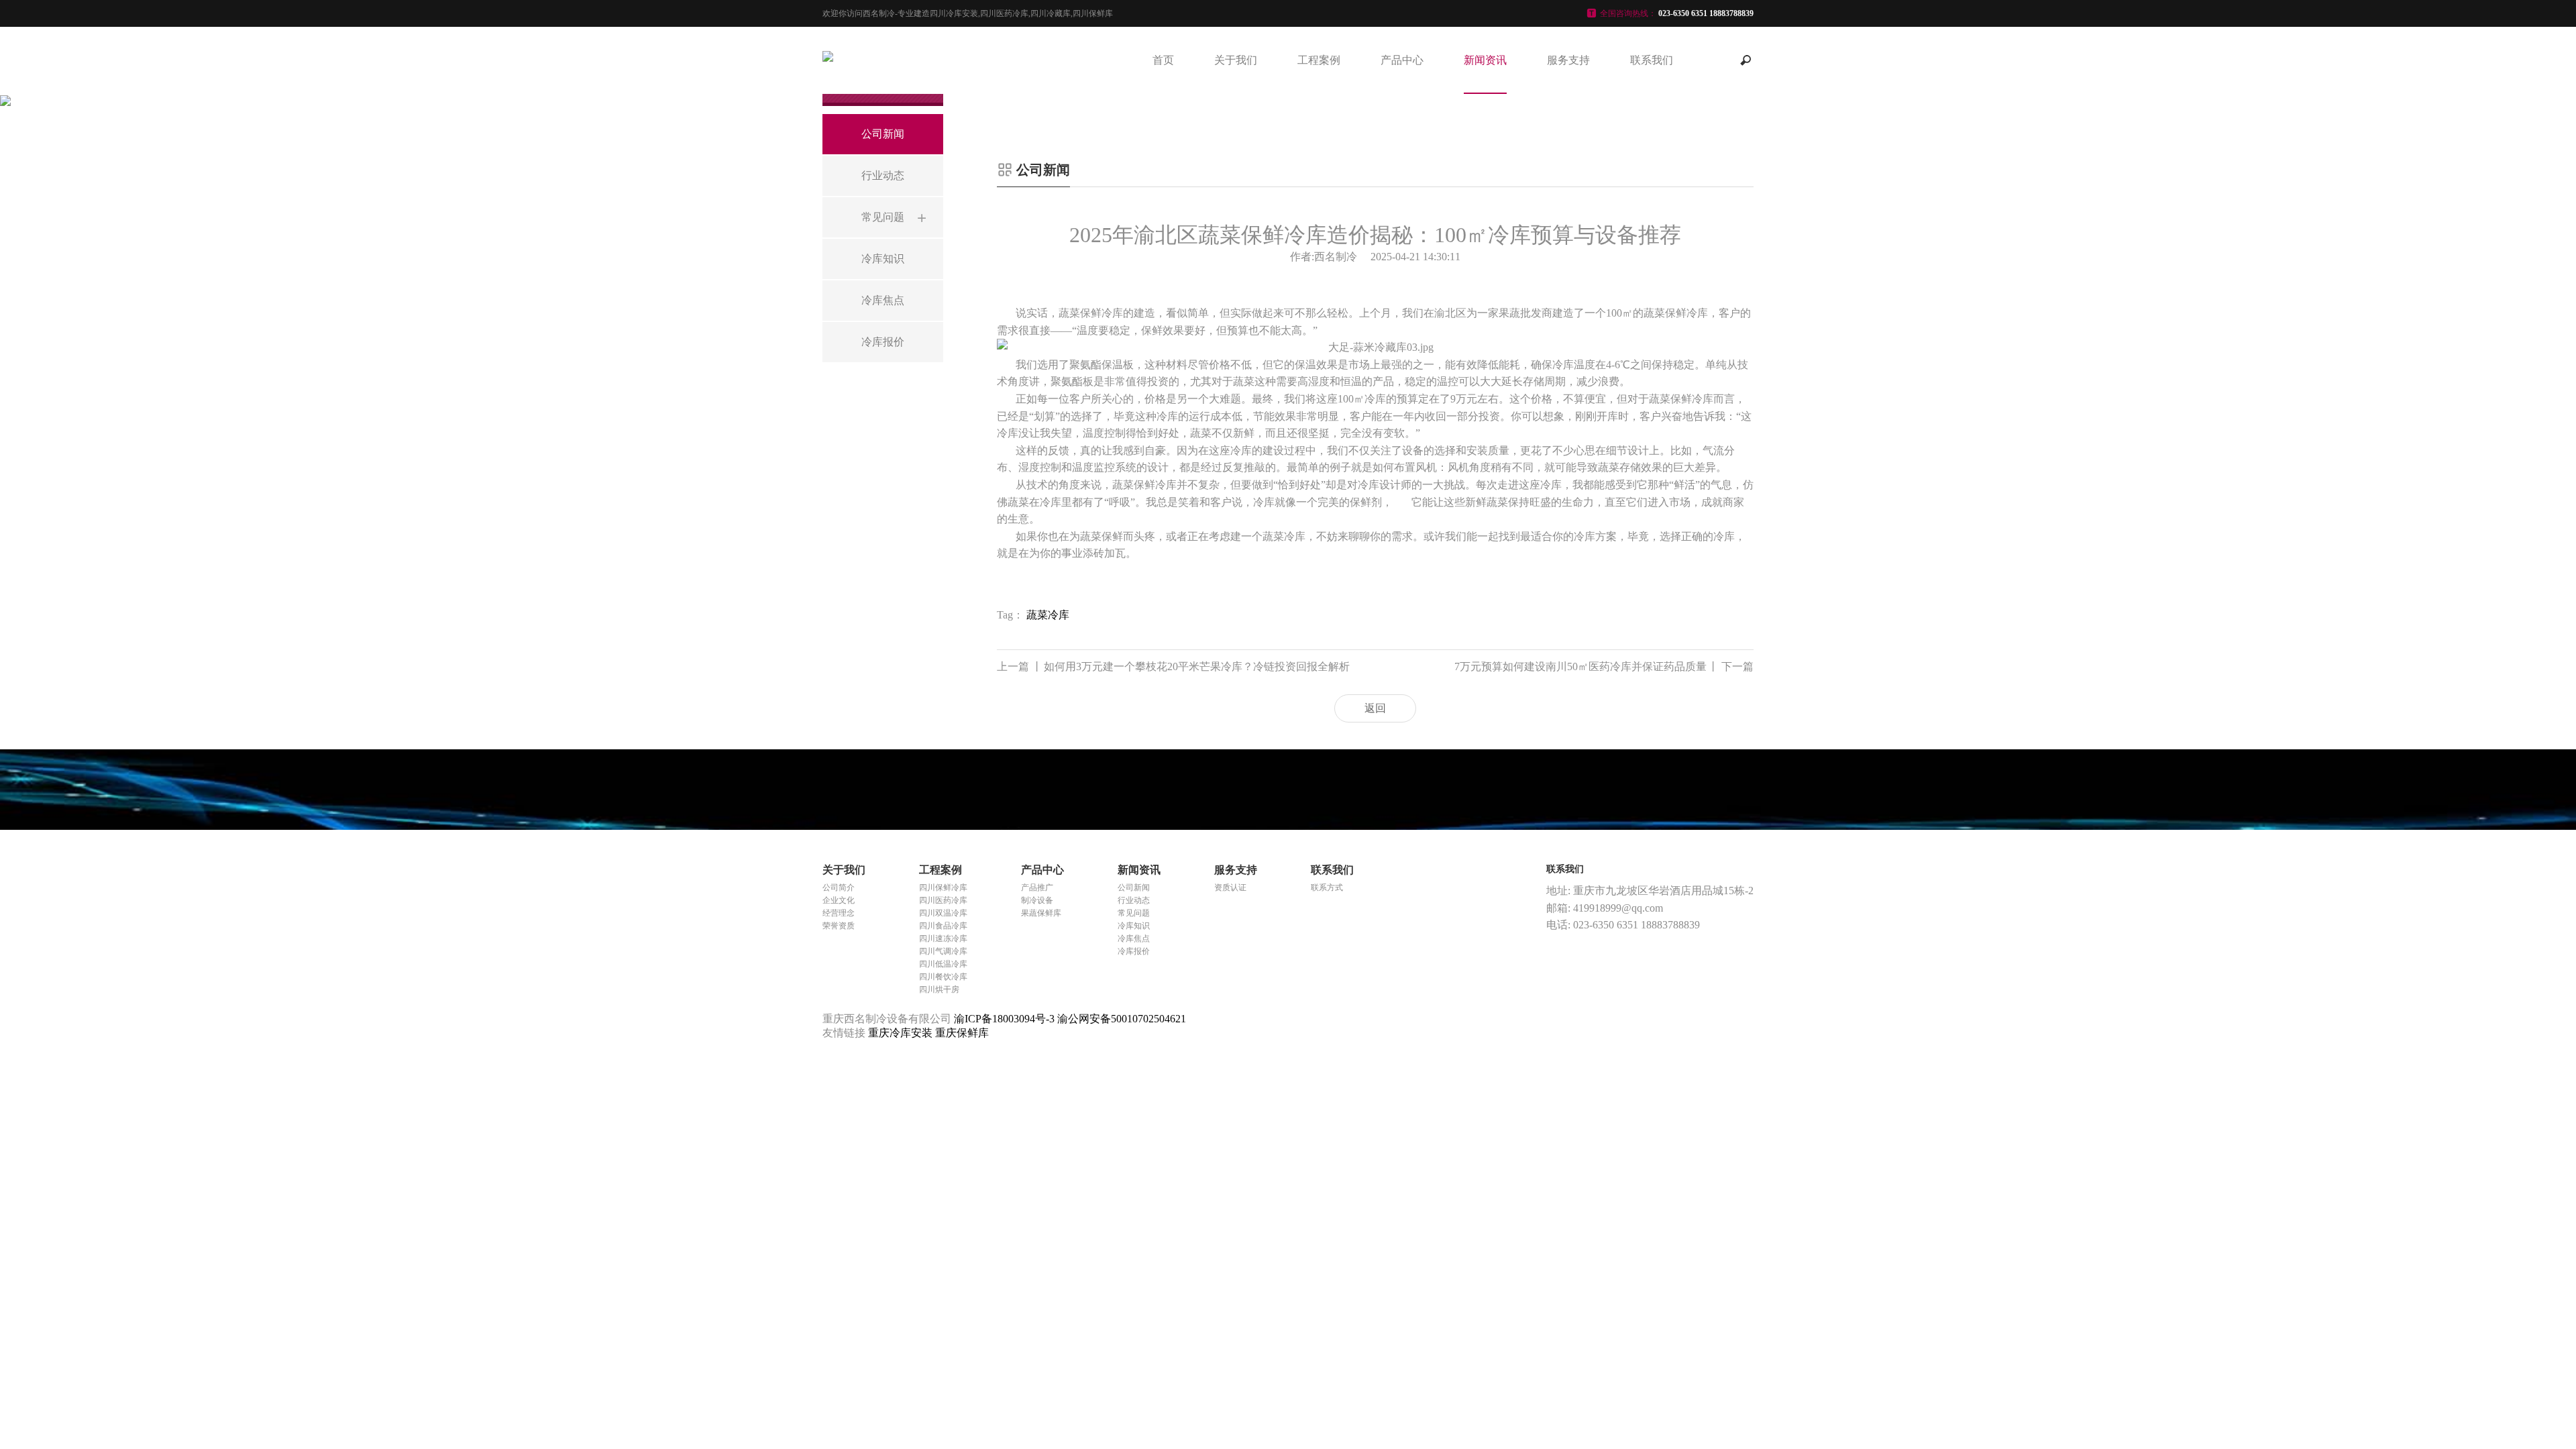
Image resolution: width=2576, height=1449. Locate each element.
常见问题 (1134, 913)
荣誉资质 (839, 926)
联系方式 (1327, 888)
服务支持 (1568, 60)
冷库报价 (1134, 951)
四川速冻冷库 (943, 938)
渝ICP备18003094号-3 (1004, 1019)
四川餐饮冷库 (943, 977)
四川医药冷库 (943, 900)
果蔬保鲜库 (1041, 913)
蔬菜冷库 (1048, 615)
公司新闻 (1134, 888)
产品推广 (1037, 888)
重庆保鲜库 (962, 1033)
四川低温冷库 (943, 964)
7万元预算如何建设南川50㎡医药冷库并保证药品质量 (1604, 666)
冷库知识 (1134, 926)
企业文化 (839, 900)
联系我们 (1652, 60)
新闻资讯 (1485, 60)
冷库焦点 (1134, 938)
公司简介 (839, 888)
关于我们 (1236, 60)
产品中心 (1402, 60)
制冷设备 (1037, 900)
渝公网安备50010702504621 (1122, 1019)
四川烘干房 (939, 989)
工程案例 (1319, 60)
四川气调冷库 (943, 951)
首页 (1163, 60)
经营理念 (839, 913)
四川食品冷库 (943, 926)
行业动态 (1134, 900)
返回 (1375, 708)
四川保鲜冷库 (943, 888)
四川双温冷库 (943, 913)
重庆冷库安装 (902, 1033)
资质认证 (1230, 888)
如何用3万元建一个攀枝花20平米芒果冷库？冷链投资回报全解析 (1173, 666)
